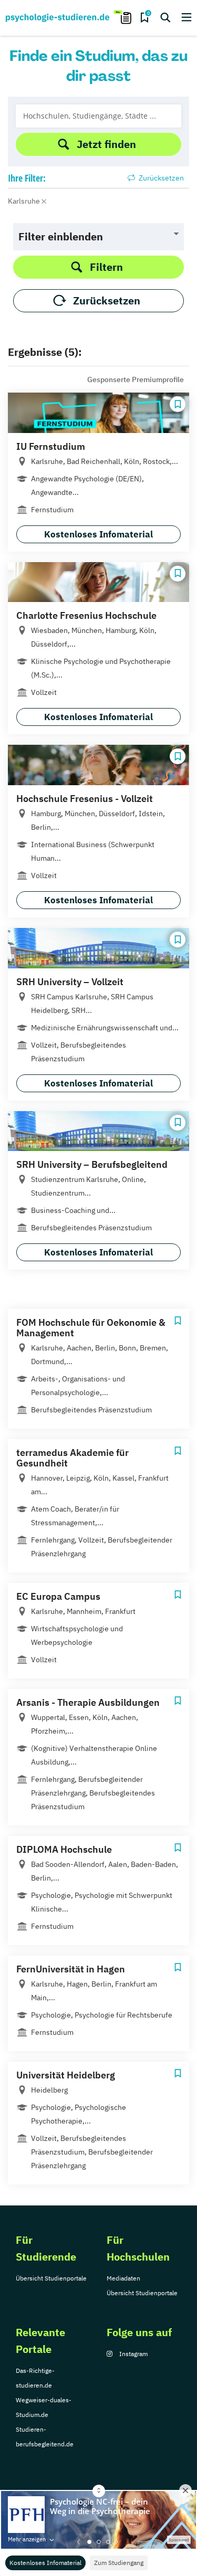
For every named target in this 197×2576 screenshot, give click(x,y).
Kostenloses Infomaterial (45, 2563)
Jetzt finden (106, 144)
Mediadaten (123, 2278)
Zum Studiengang (119, 2563)
